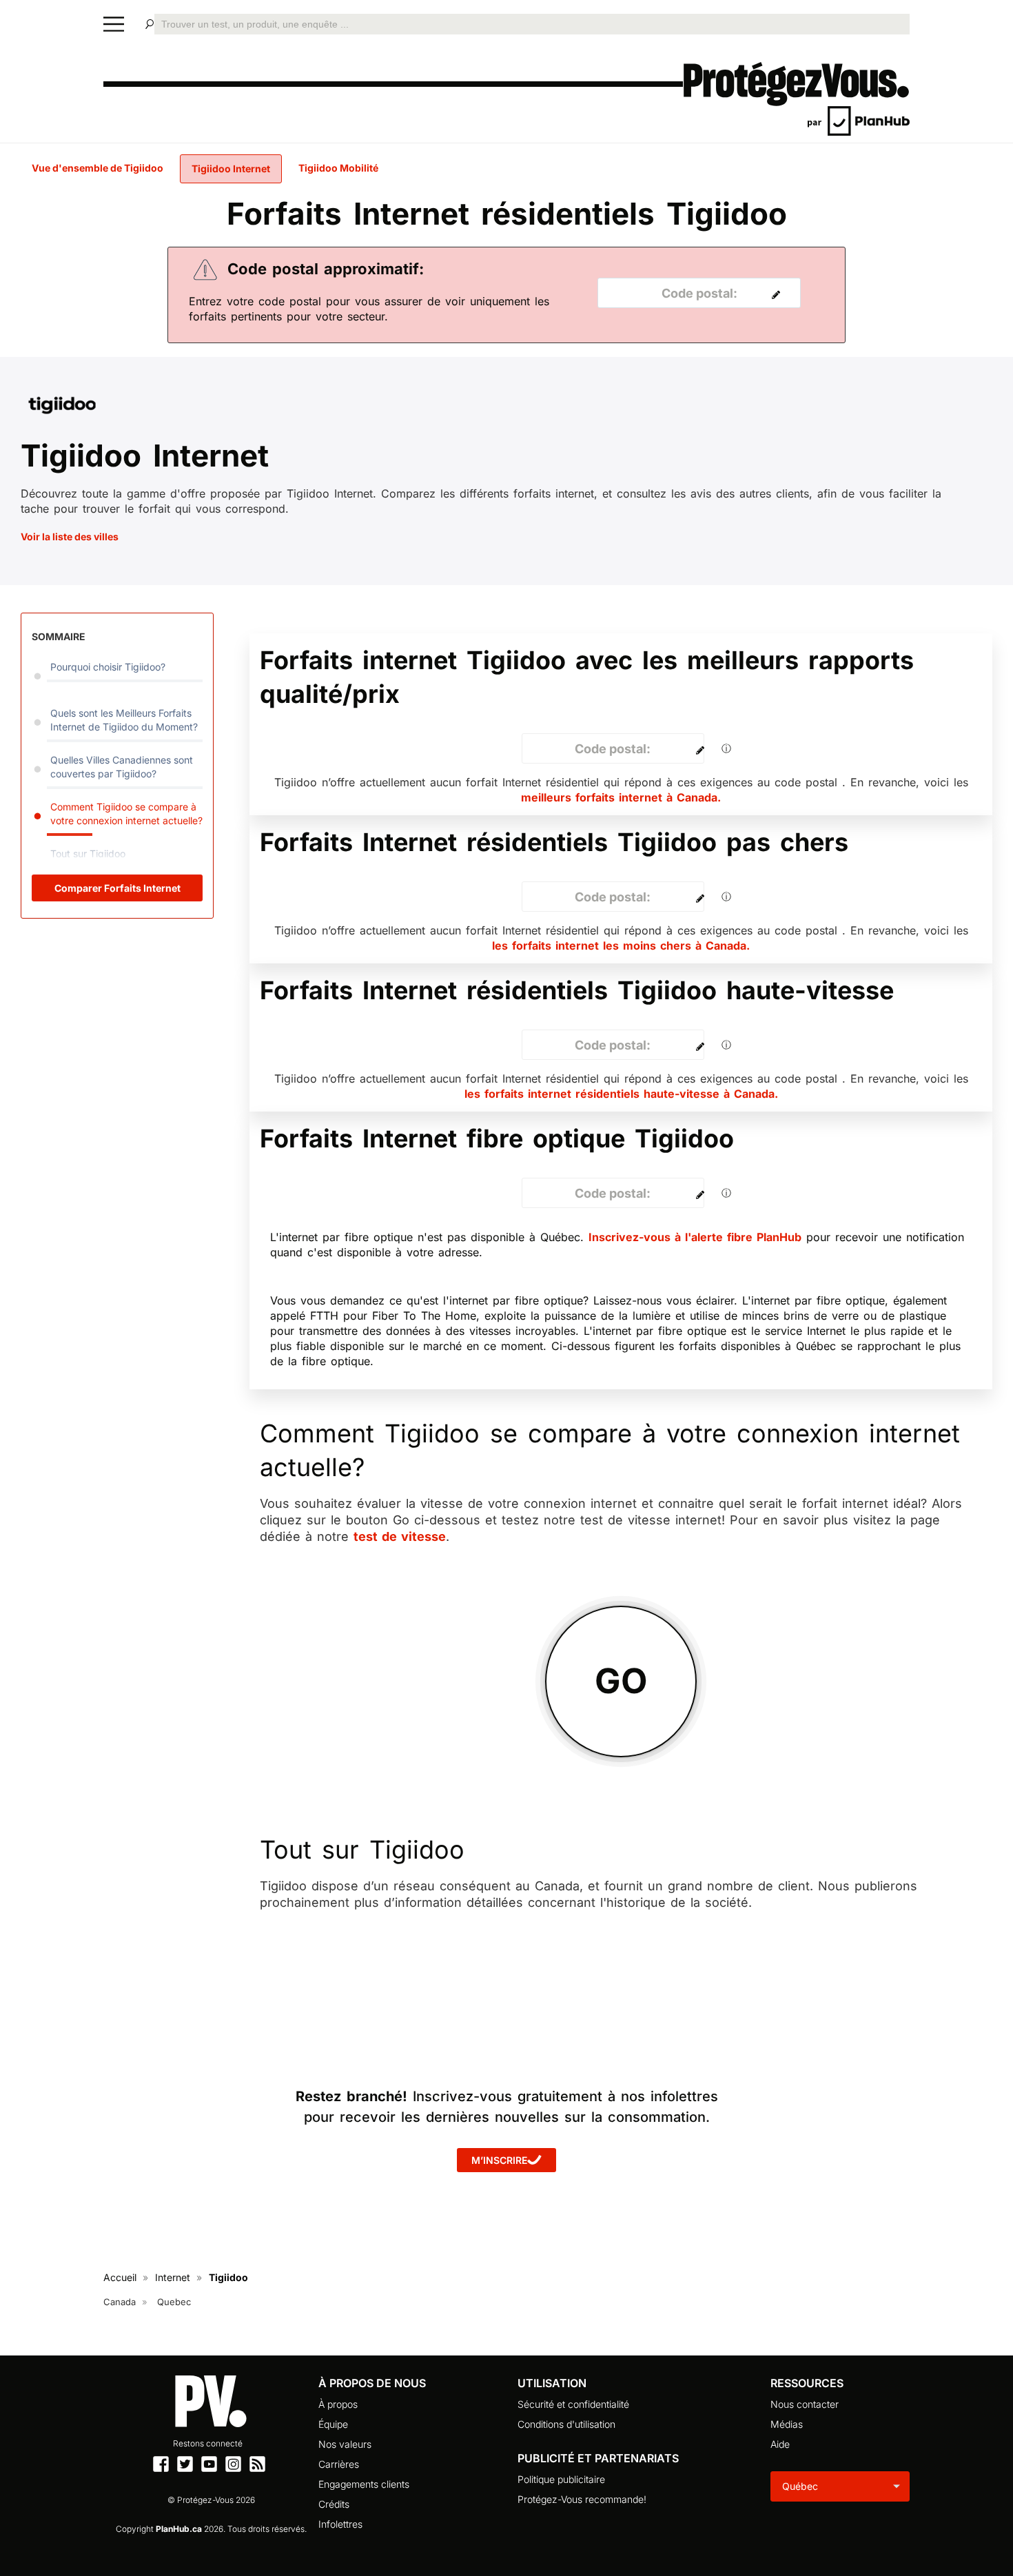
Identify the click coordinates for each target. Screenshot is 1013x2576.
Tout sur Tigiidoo (88, 853)
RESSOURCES (807, 2383)
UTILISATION (552, 2383)
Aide (780, 2444)
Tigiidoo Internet (231, 168)
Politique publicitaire (561, 2479)
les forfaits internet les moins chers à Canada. (621, 945)
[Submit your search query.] (150, 24)
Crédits (334, 2504)
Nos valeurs (345, 2444)
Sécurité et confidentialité (573, 2404)
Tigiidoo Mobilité (338, 168)
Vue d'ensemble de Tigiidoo (98, 168)
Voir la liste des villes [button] (70, 536)
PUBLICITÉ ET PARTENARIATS (598, 2458)
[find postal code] (772, 294)
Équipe (333, 2424)
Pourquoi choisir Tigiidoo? (108, 667)
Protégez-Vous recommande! (582, 2499)
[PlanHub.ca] (859, 120)
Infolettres (340, 2524)
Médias (787, 2424)
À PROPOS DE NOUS (372, 2383)
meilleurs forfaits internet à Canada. (621, 797)
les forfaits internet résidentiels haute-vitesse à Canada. (621, 1094)
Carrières (339, 2464)
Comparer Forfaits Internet (117, 888)
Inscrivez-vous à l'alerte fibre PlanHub (695, 1237)
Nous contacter (805, 2404)
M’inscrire (499, 2160)
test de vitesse (400, 1536)
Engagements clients (364, 2484)
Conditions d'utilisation (566, 2424)
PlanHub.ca (179, 2529)
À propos (338, 2404)
